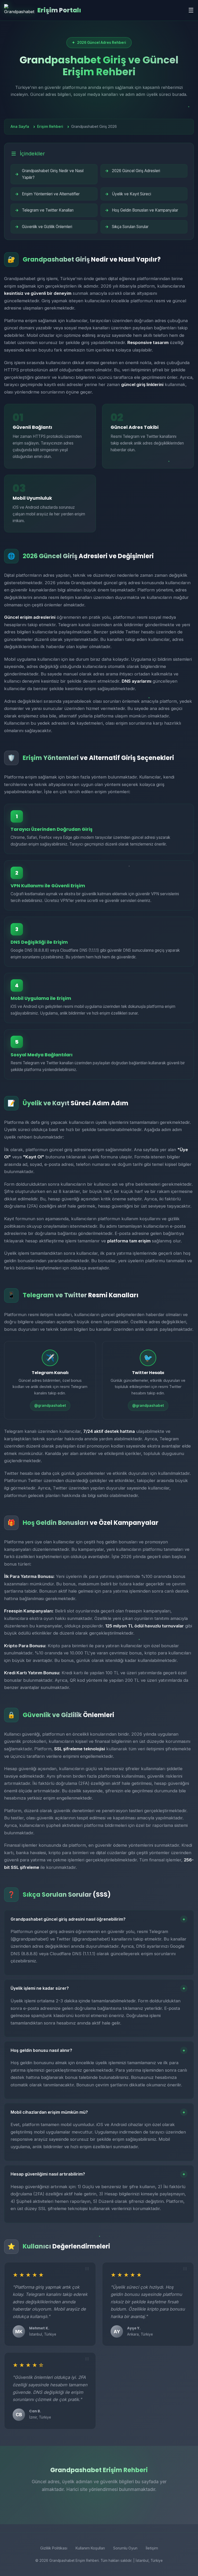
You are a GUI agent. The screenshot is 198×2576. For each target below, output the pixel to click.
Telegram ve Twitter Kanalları (48, 210)
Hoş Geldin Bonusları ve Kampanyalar (145, 210)
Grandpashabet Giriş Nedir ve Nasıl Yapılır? (53, 174)
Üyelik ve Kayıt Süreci (131, 194)
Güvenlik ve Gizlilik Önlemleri (47, 227)
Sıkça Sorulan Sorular (130, 227)
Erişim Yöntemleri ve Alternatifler (51, 194)
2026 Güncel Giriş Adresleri (136, 171)
